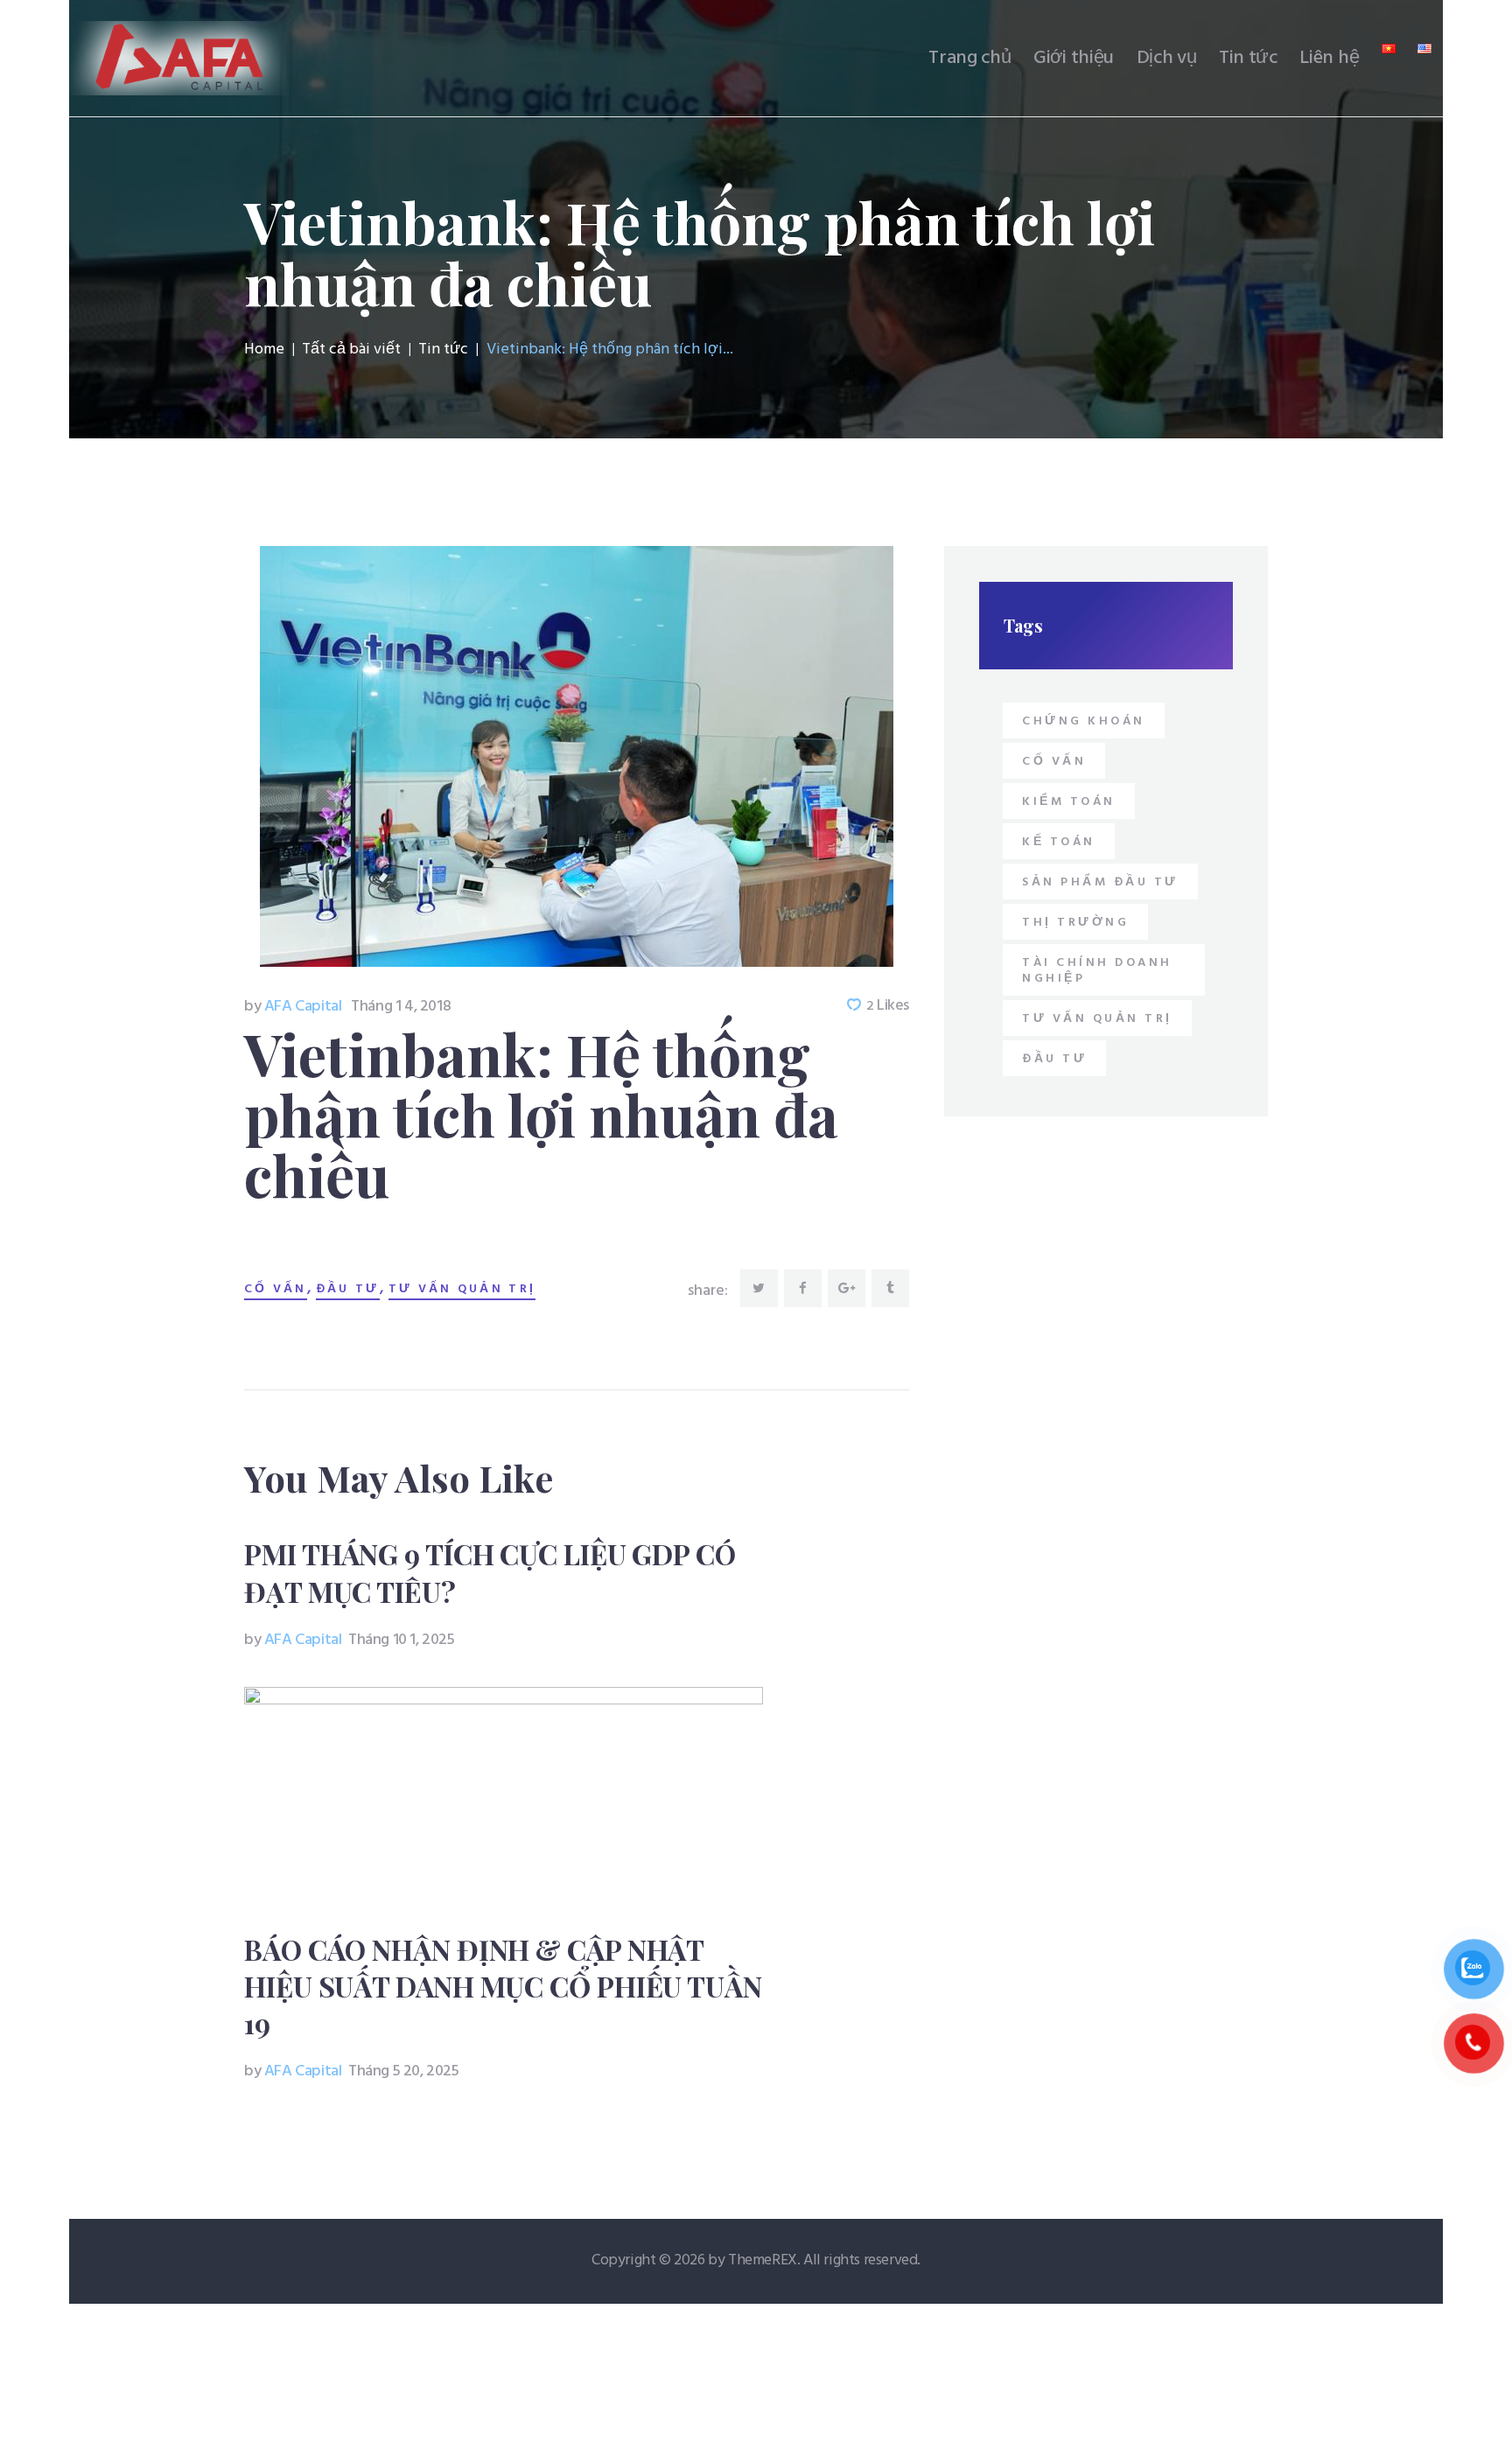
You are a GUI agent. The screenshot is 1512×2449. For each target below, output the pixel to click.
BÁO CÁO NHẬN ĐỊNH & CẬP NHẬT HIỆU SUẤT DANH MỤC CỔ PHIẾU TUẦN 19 (503, 1986)
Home (264, 350)
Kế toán (1059, 842)
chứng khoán (1084, 721)
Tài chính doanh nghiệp (1097, 971)
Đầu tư (348, 1290)
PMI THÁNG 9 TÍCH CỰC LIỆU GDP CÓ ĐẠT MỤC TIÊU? (490, 1572)
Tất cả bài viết (351, 350)
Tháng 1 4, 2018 (401, 1007)
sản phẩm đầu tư (1100, 882)
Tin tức (443, 350)
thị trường (1075, 923)
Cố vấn (276, 1290)
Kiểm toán (1069, 802)
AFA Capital (294, 1007)
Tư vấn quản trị (462, 1290)
